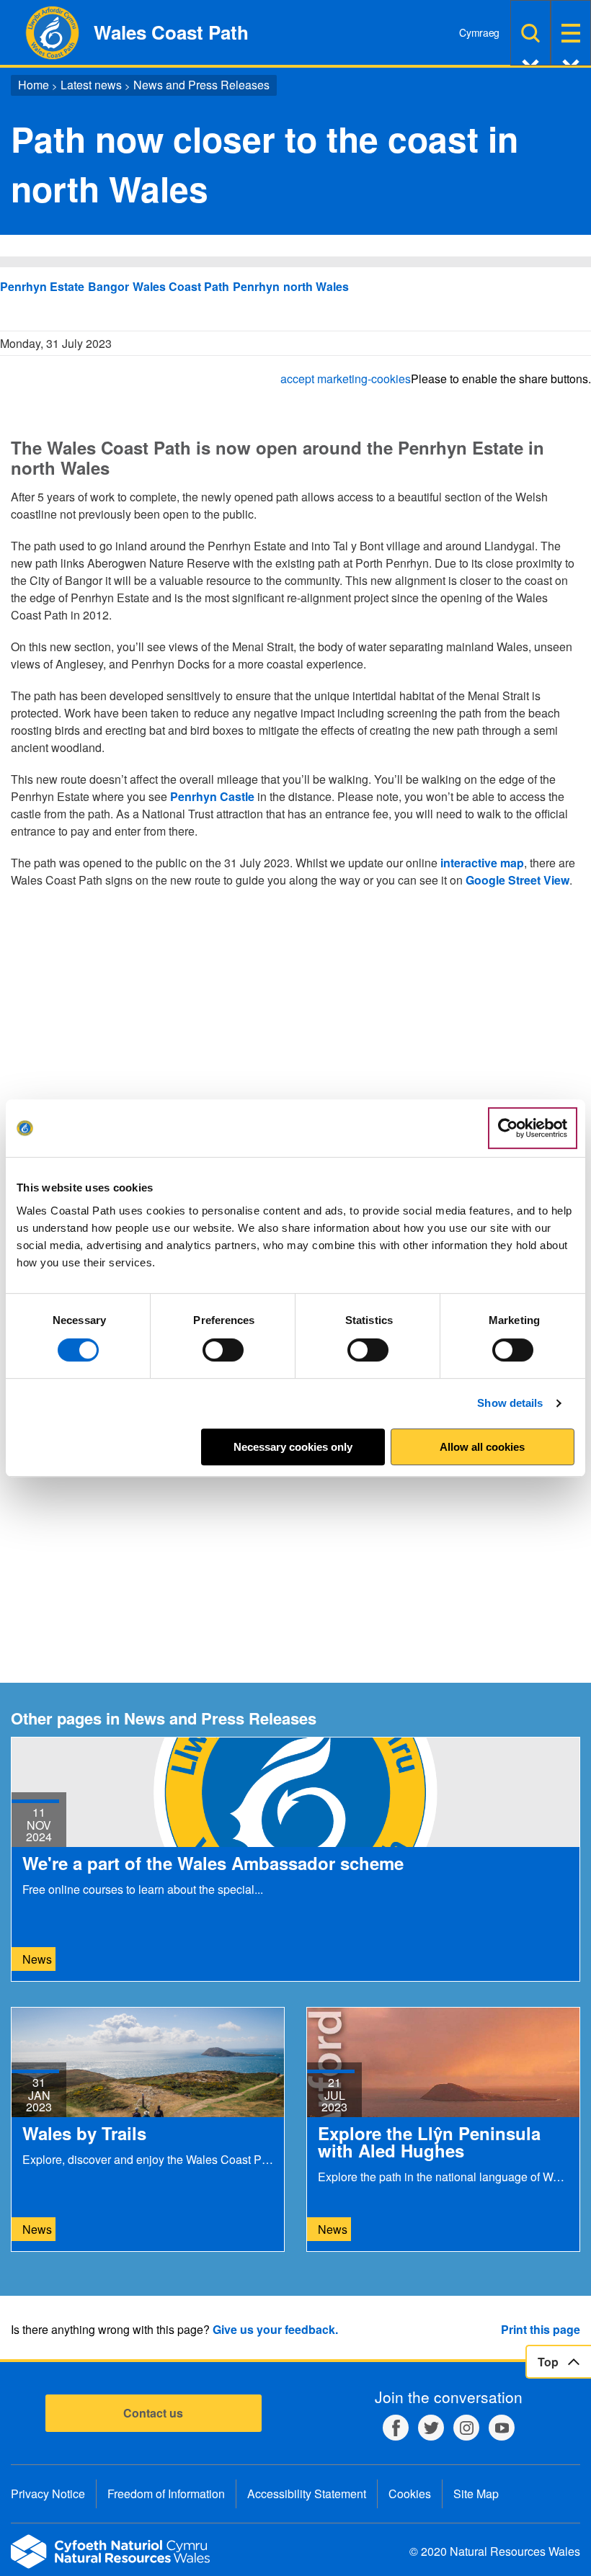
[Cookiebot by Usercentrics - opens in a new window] (533, 1128)
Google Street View (517, 880)
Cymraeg (479, 32)
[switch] (223, 1350)
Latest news (91, 85)
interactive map (481, 863)
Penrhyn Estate (42, 286)
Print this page (541, 2329)
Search (530, 33)
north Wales (316, 286)
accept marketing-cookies (346, 379)
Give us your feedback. (275, 2329)
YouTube (502, 2428)
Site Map (476, 2494)
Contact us (153, 2413)
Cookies (410, 2494)
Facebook (396, 2428)
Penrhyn (256, 286)
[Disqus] (295, 1083)
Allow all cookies (482, 1447)
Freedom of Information (166, 2494)
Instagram (466, 2428)
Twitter (431, 2428)
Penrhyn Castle (212, 796)
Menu (571, 33)
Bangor (108, 286)
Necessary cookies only (293, 1447)
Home (34, 85)
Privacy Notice (48, 2494)
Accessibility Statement (307, 2494)
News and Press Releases (201, 85)
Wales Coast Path (181, 286)
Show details (510, 1403)
